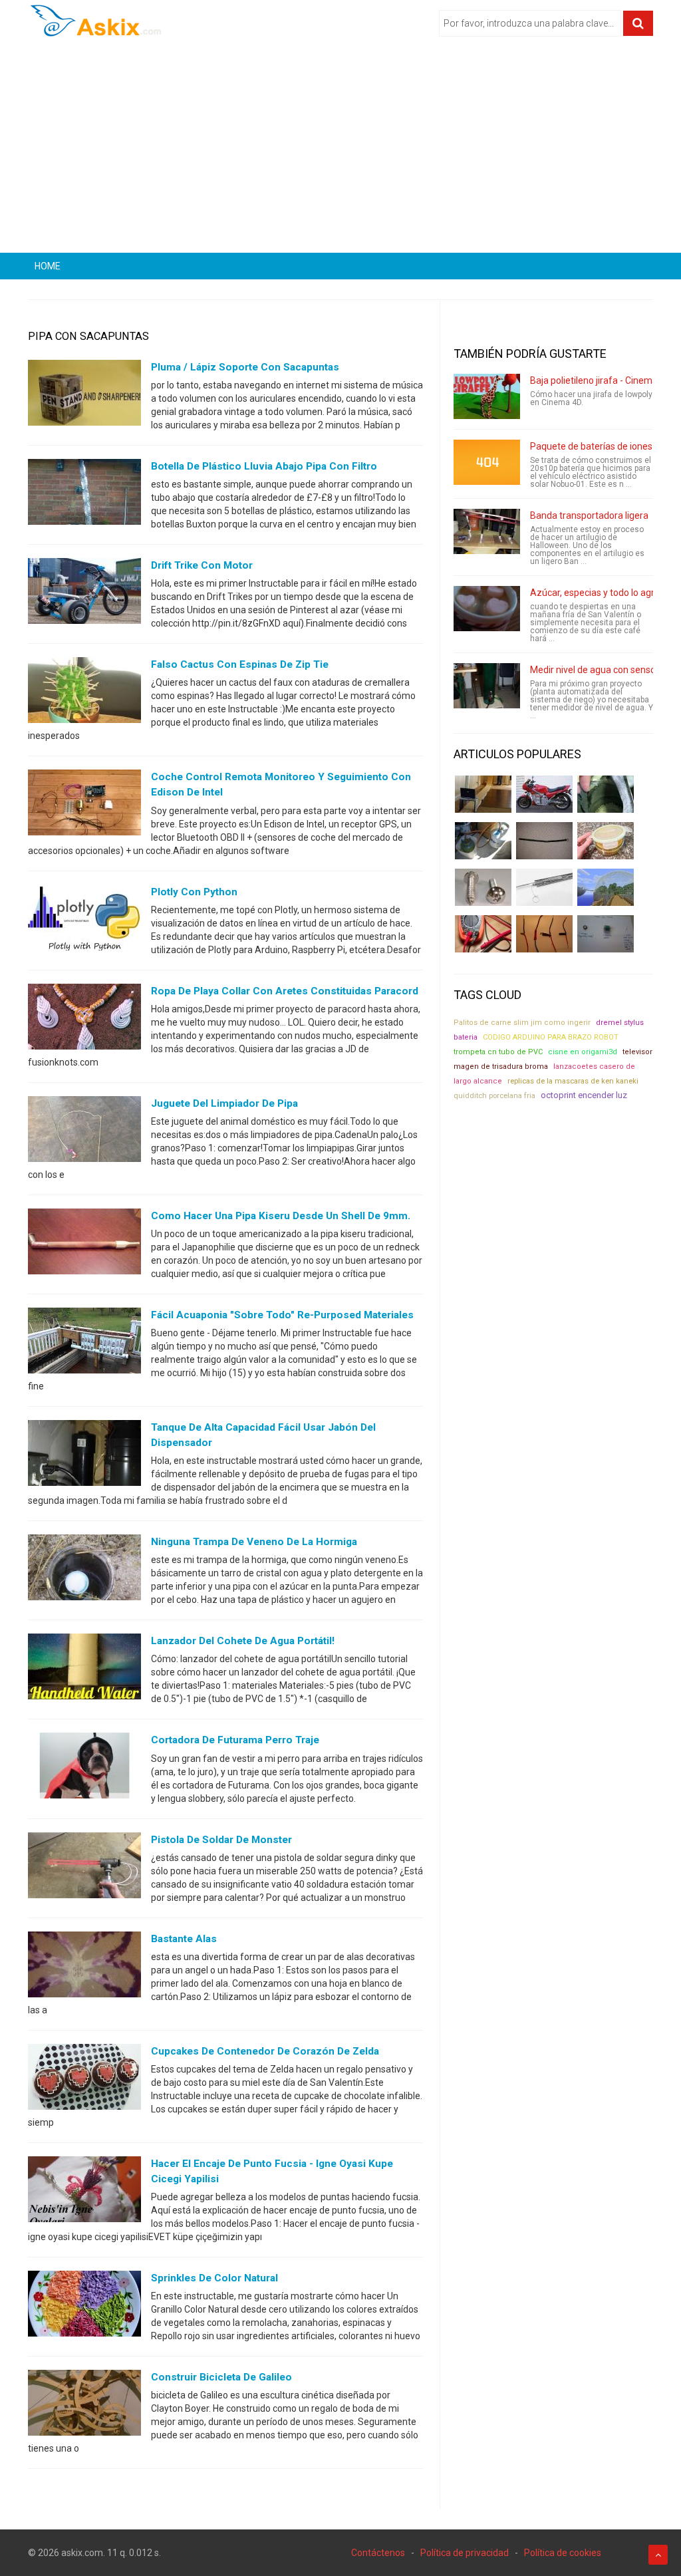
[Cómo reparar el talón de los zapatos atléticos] (606, 794)
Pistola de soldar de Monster (221, 1840)
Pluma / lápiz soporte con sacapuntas (245, 367)
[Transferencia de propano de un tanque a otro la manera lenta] (483, 841)
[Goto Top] (658, 2555)
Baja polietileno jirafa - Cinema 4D (601, 380)
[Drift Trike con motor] (84, 594)
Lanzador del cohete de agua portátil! (243, 1641)
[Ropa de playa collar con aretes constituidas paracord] (84, 1019)
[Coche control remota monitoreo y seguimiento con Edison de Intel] (84, 805)
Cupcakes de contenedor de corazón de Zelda (265, 2051)
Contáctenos (378, 2553)
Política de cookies (563, 2553)
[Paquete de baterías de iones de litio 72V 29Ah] (487, 462)
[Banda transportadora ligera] (487, 531)
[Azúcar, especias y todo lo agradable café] (487, 609)
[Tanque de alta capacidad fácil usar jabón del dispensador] (84, 1456)
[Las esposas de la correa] (544, 841)
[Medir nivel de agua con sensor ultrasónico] (487, 686)
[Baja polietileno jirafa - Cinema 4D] (487, 396)
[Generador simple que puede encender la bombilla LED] (606, 934)
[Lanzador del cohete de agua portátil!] (84, 1669)
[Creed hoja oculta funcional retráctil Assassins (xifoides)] (544, 887)
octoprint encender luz (584, 1095)
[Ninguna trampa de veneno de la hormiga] (84, 1570)
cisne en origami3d (583, 1052)
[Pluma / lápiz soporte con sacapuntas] (84, 396)
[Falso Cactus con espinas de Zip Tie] (84, 693)
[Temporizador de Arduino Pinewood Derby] (483, 794)
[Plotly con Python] (84, 920)
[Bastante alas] (84, 1967)
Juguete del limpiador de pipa (224, 1103)
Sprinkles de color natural (214, 2278)
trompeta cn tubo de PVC (498, 1052)
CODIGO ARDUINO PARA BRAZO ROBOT (551, 1037)
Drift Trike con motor (202, 565)
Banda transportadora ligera (589, 515)
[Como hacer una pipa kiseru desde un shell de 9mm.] (84, 1244)
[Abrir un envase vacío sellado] (606, 841)
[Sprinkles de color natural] (84, 2307)
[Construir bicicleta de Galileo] (84, 2406)
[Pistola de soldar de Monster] (84, 1868)
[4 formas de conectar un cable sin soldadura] (544, 934)
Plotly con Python (194, 892)
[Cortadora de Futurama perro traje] (84, 1769)
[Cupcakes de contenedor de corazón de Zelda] (84, 2079)
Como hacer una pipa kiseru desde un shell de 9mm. (281, 1216)
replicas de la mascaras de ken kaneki (573, 1081)
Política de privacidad (465, 2553)
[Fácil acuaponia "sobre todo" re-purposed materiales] (84, 1344)
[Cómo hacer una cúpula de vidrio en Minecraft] (606, 887)
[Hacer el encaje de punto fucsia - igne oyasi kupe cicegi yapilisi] (84, 2192)
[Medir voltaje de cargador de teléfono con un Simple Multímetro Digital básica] (483, 934)
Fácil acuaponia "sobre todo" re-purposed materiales (282, 1315)
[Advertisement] (340, 150)
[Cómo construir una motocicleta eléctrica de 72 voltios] (544, 794)
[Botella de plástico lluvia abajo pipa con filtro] (84, 495)
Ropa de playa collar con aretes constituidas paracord (285, 991)
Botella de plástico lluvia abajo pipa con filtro (264, 466)
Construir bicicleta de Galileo (221, 2377)
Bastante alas (184, 1939)
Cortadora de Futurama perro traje (235, 1740)
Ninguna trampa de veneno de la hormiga (254, 1542)
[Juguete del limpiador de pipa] (84, 1131)
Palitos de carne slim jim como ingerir (522, 1023)
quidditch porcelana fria (494, 1095)
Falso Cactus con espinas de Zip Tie (240, 664)
